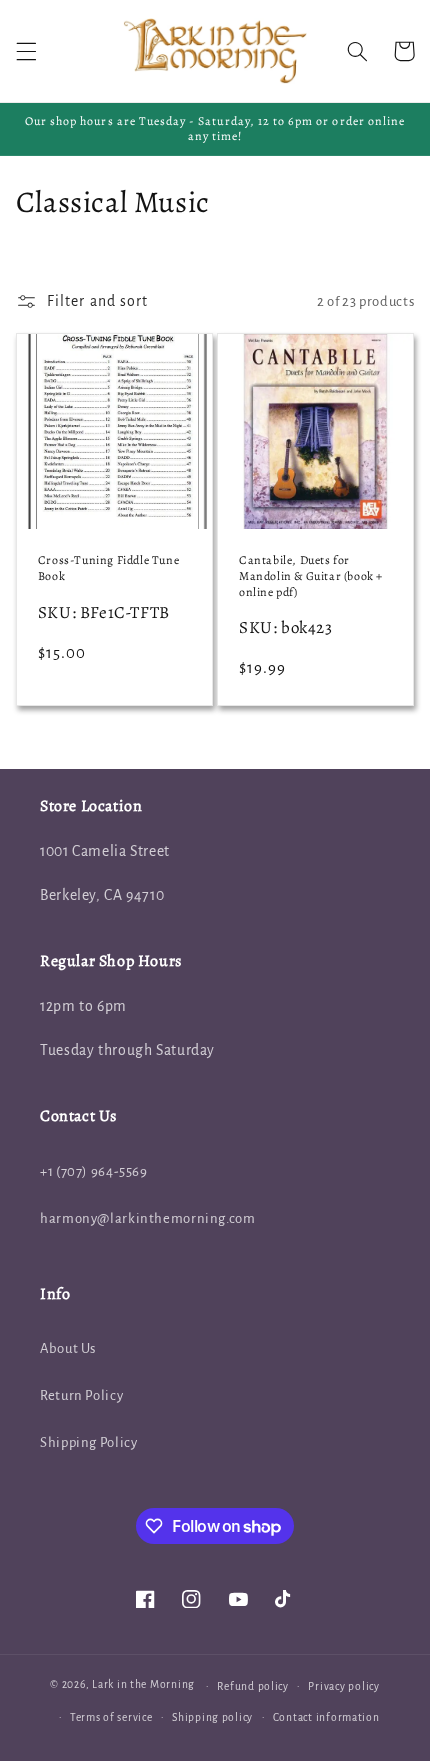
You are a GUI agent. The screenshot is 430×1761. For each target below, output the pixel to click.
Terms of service (111, 1717)
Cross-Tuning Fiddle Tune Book (108, 568)
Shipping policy (212, 1717)
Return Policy (81, 1395)
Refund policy (253, 1686)
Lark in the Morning (143, 1685)
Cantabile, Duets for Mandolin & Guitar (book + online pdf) (311, 576)
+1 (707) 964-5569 (94, 1171)
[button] (26, 51)
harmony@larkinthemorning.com (148, 1218)
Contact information (326, 1717)
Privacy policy (343, 1686)
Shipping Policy (88, 1442)
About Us (68, 1348)
